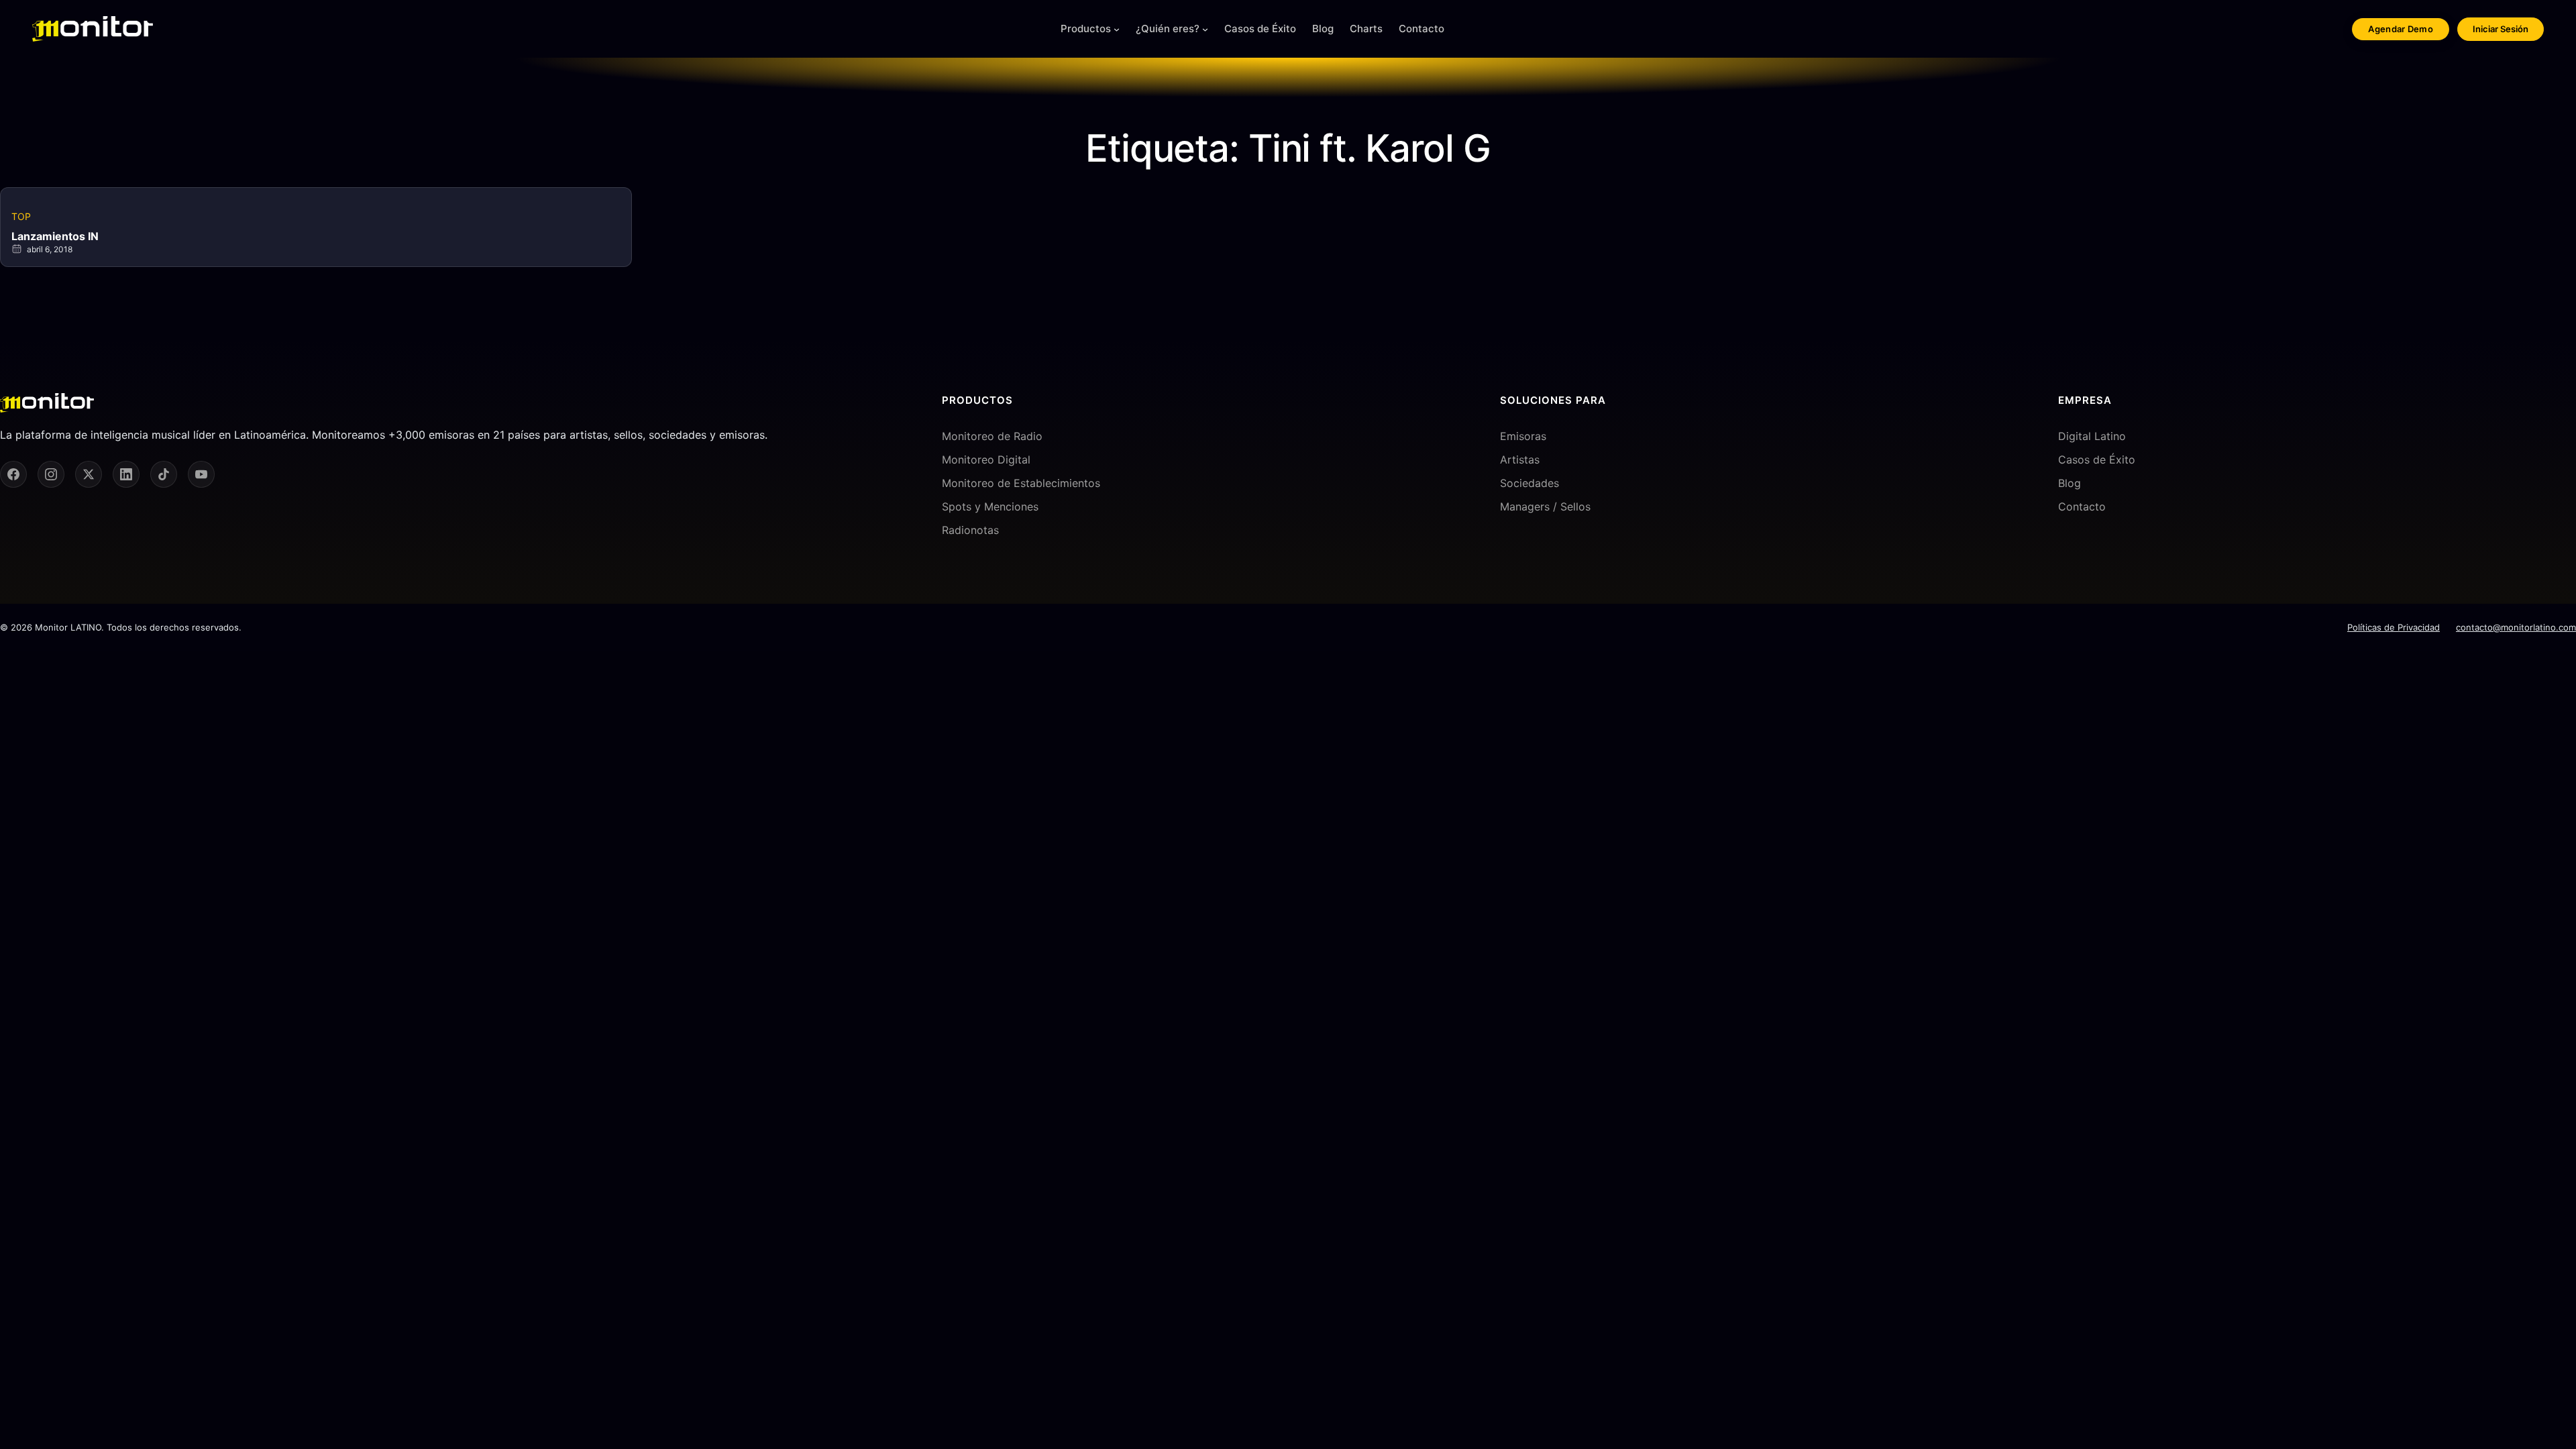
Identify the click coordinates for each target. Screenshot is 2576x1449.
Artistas (1520, 460)
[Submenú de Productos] (1117, 29)
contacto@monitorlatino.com (2516, 627)
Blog (2070, 483)
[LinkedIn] (126, 474)
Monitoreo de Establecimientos (1021, 483)
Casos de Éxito (2097, 460)
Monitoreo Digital (986, 460)
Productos (1086, 29)
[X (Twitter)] (89, 474)
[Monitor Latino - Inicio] (93, 29)
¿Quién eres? (1168, 29)
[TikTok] (164, 474)
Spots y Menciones (990, 506)
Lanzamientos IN (55, 236)
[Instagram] (51, 474)
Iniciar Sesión (2501, 29)
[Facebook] (13, 474)
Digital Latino (2092, 436)
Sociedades (1529, 483)
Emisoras (1523, 436)
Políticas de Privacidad (2394, 627)
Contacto (2082, 506)
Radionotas (970, 530)
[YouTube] (201, 474)
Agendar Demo (2401, 29)
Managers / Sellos (1545, 506)
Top (21, 216)
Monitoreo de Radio (992, 436)
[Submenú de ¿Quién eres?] (1205, 29)
